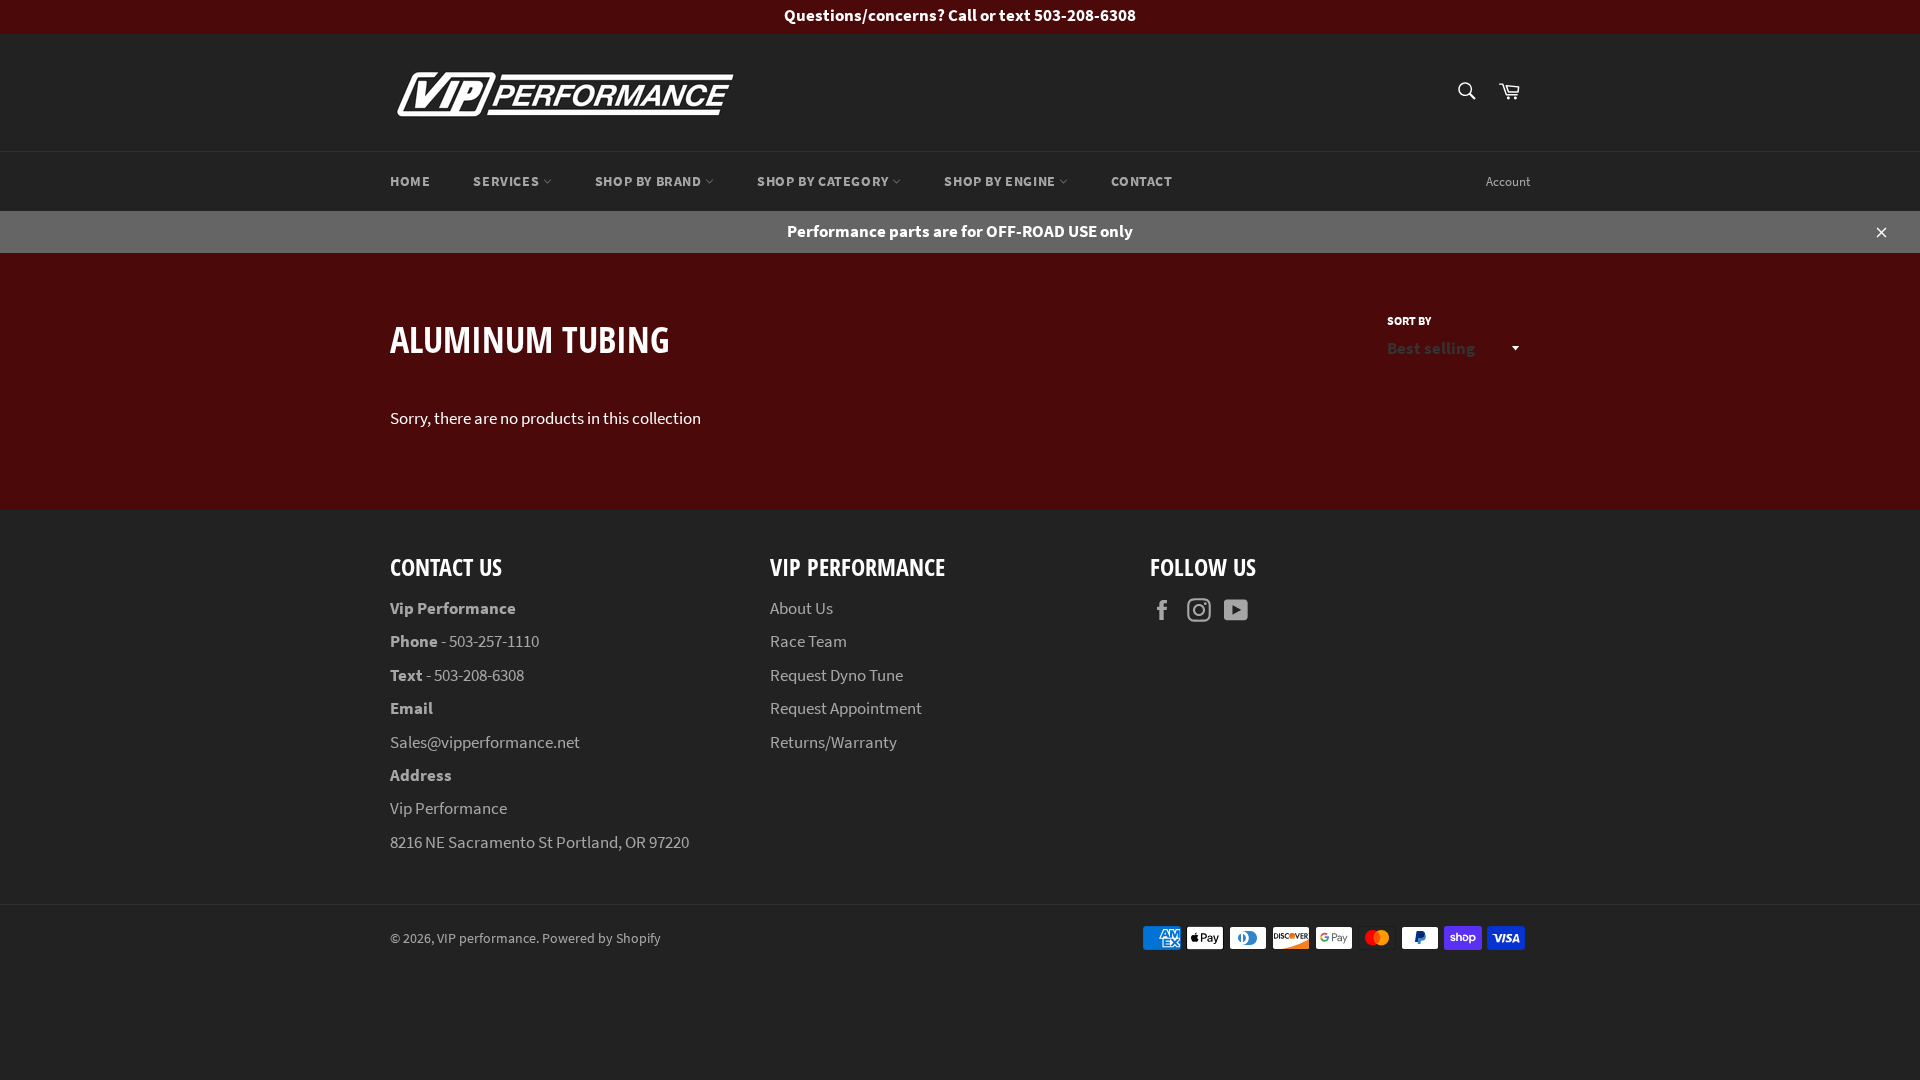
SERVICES (507, 181)
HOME (410, 181)
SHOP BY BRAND (650, 181)
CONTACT (1141, 181)
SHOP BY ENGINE (1001, 181)
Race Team (808, 641)
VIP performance (486, 938)
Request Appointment (846, 708)
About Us (801, 608)
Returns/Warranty (833, 742)
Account (1508, 181)
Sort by (1409, 320)
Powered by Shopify (601, 938)
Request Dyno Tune (836, 675)
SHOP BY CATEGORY (824, 181)
